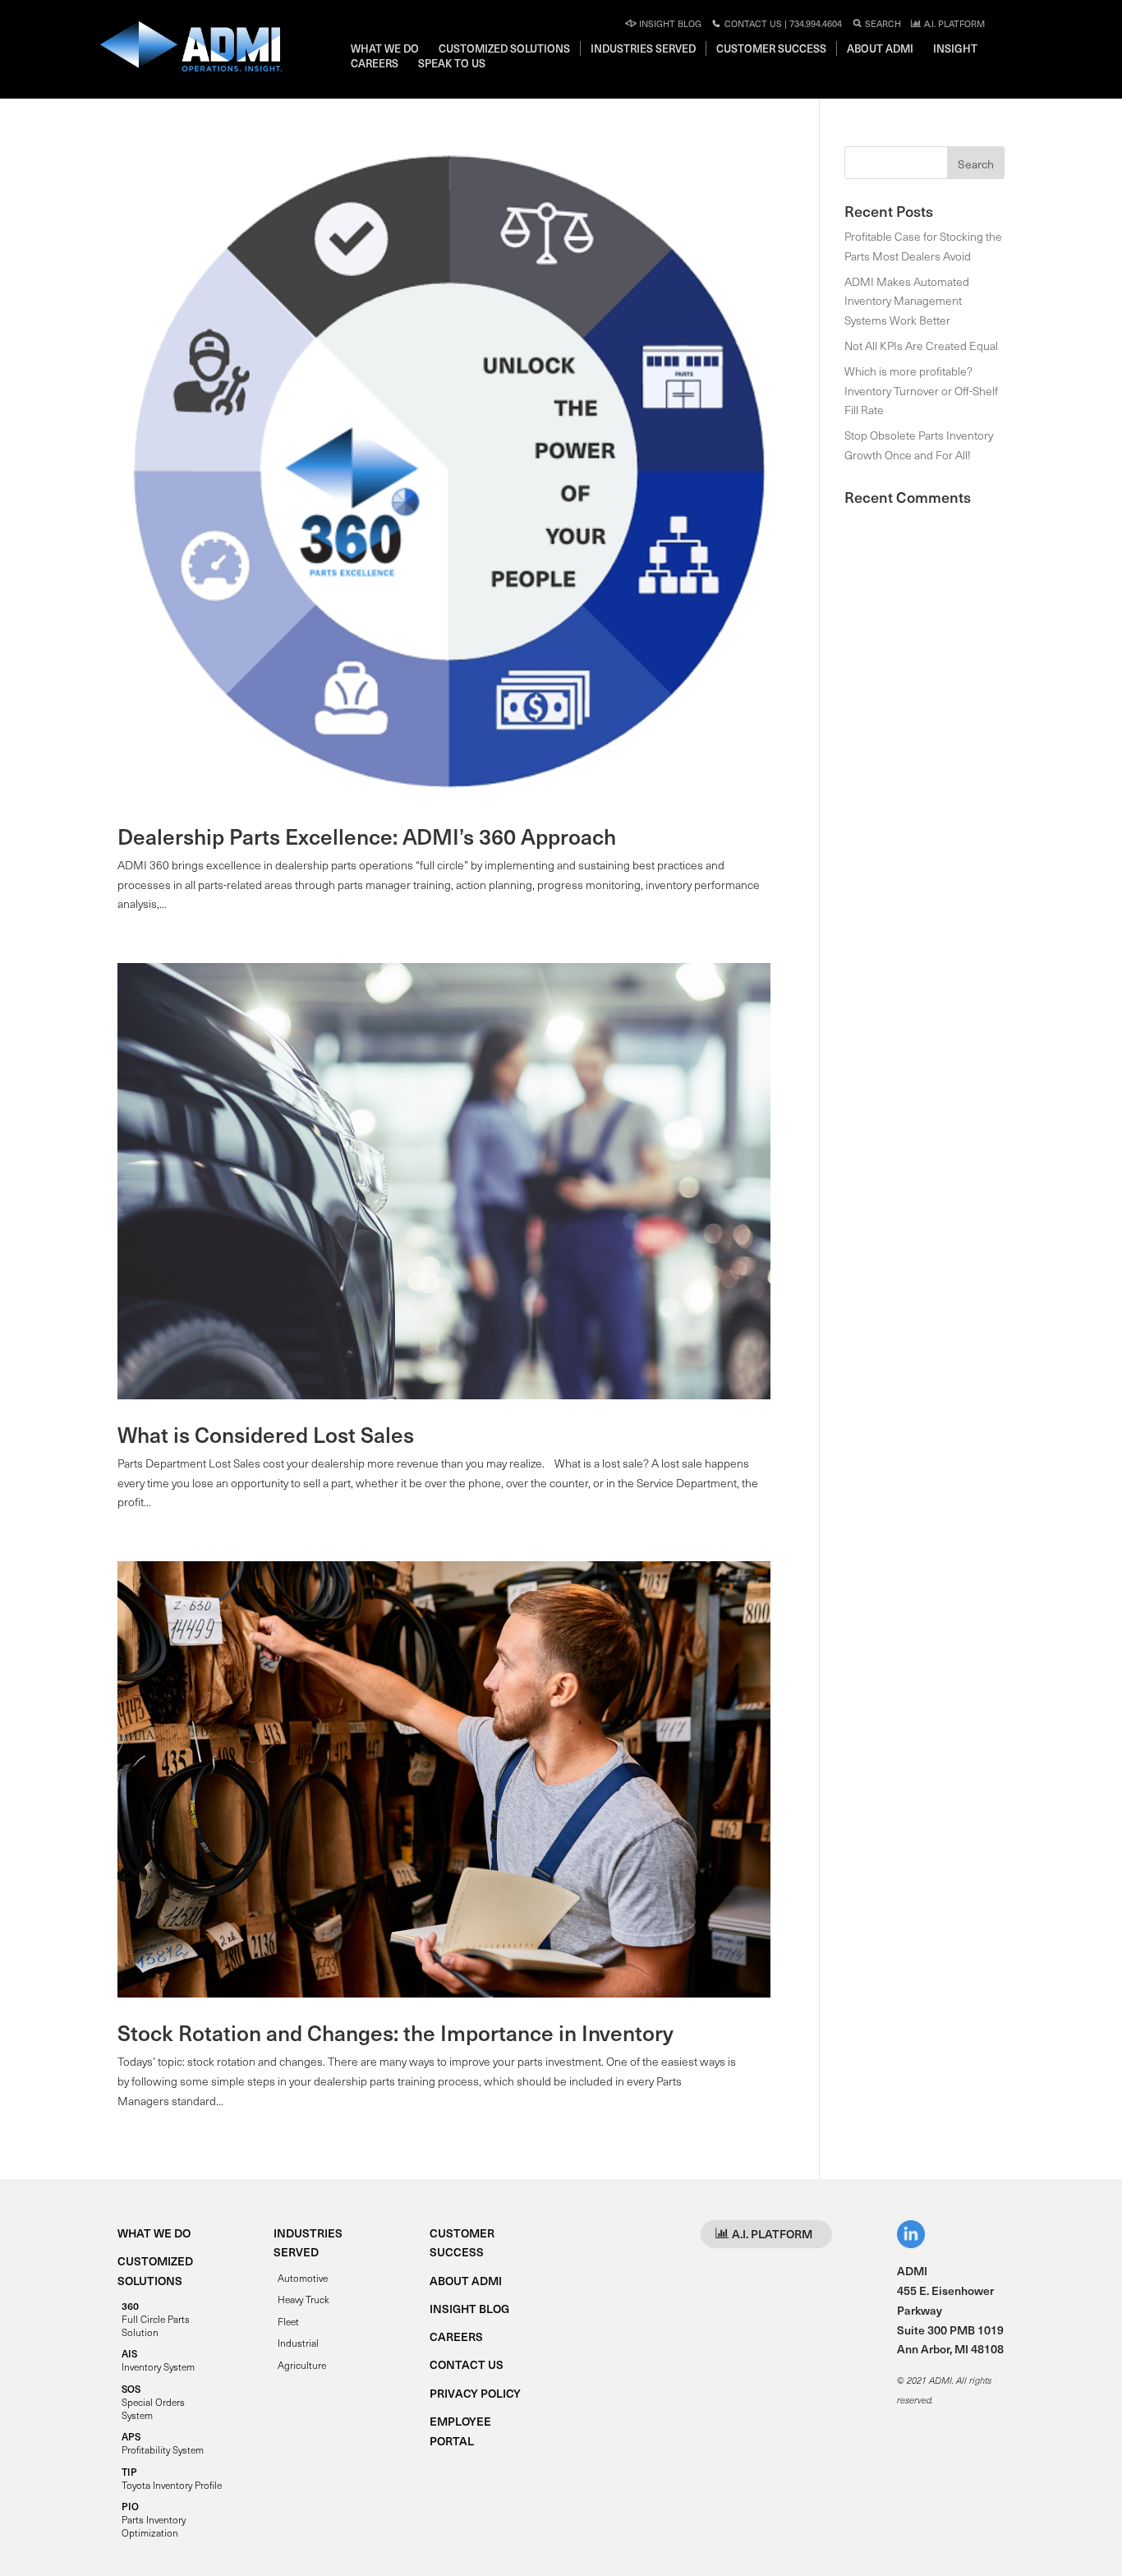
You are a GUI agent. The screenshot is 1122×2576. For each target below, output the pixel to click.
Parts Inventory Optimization (154, 2519)
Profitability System (163, 2443)
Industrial (298, 2343)
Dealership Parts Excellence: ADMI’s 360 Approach (367, 836)
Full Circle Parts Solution (156, 2319)
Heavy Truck (303, 2299)
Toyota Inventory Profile (172, 2478)
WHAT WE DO (154, 2233)
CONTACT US (467, 2364)
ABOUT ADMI (466, 2281)
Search (882, 23)
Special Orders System (153, 2402)
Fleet (288, 2321)
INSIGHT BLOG (469, 2309)
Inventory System (158, 2360)
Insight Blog (669, 23)
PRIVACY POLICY (475, 2393)
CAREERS (456, 2336)
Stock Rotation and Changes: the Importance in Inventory (395, 2032)
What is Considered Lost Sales (266, 1434)
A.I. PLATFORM (953, 23)
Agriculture (302, 2365)
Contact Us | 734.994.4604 (782, 23)
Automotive (303, 2278)
